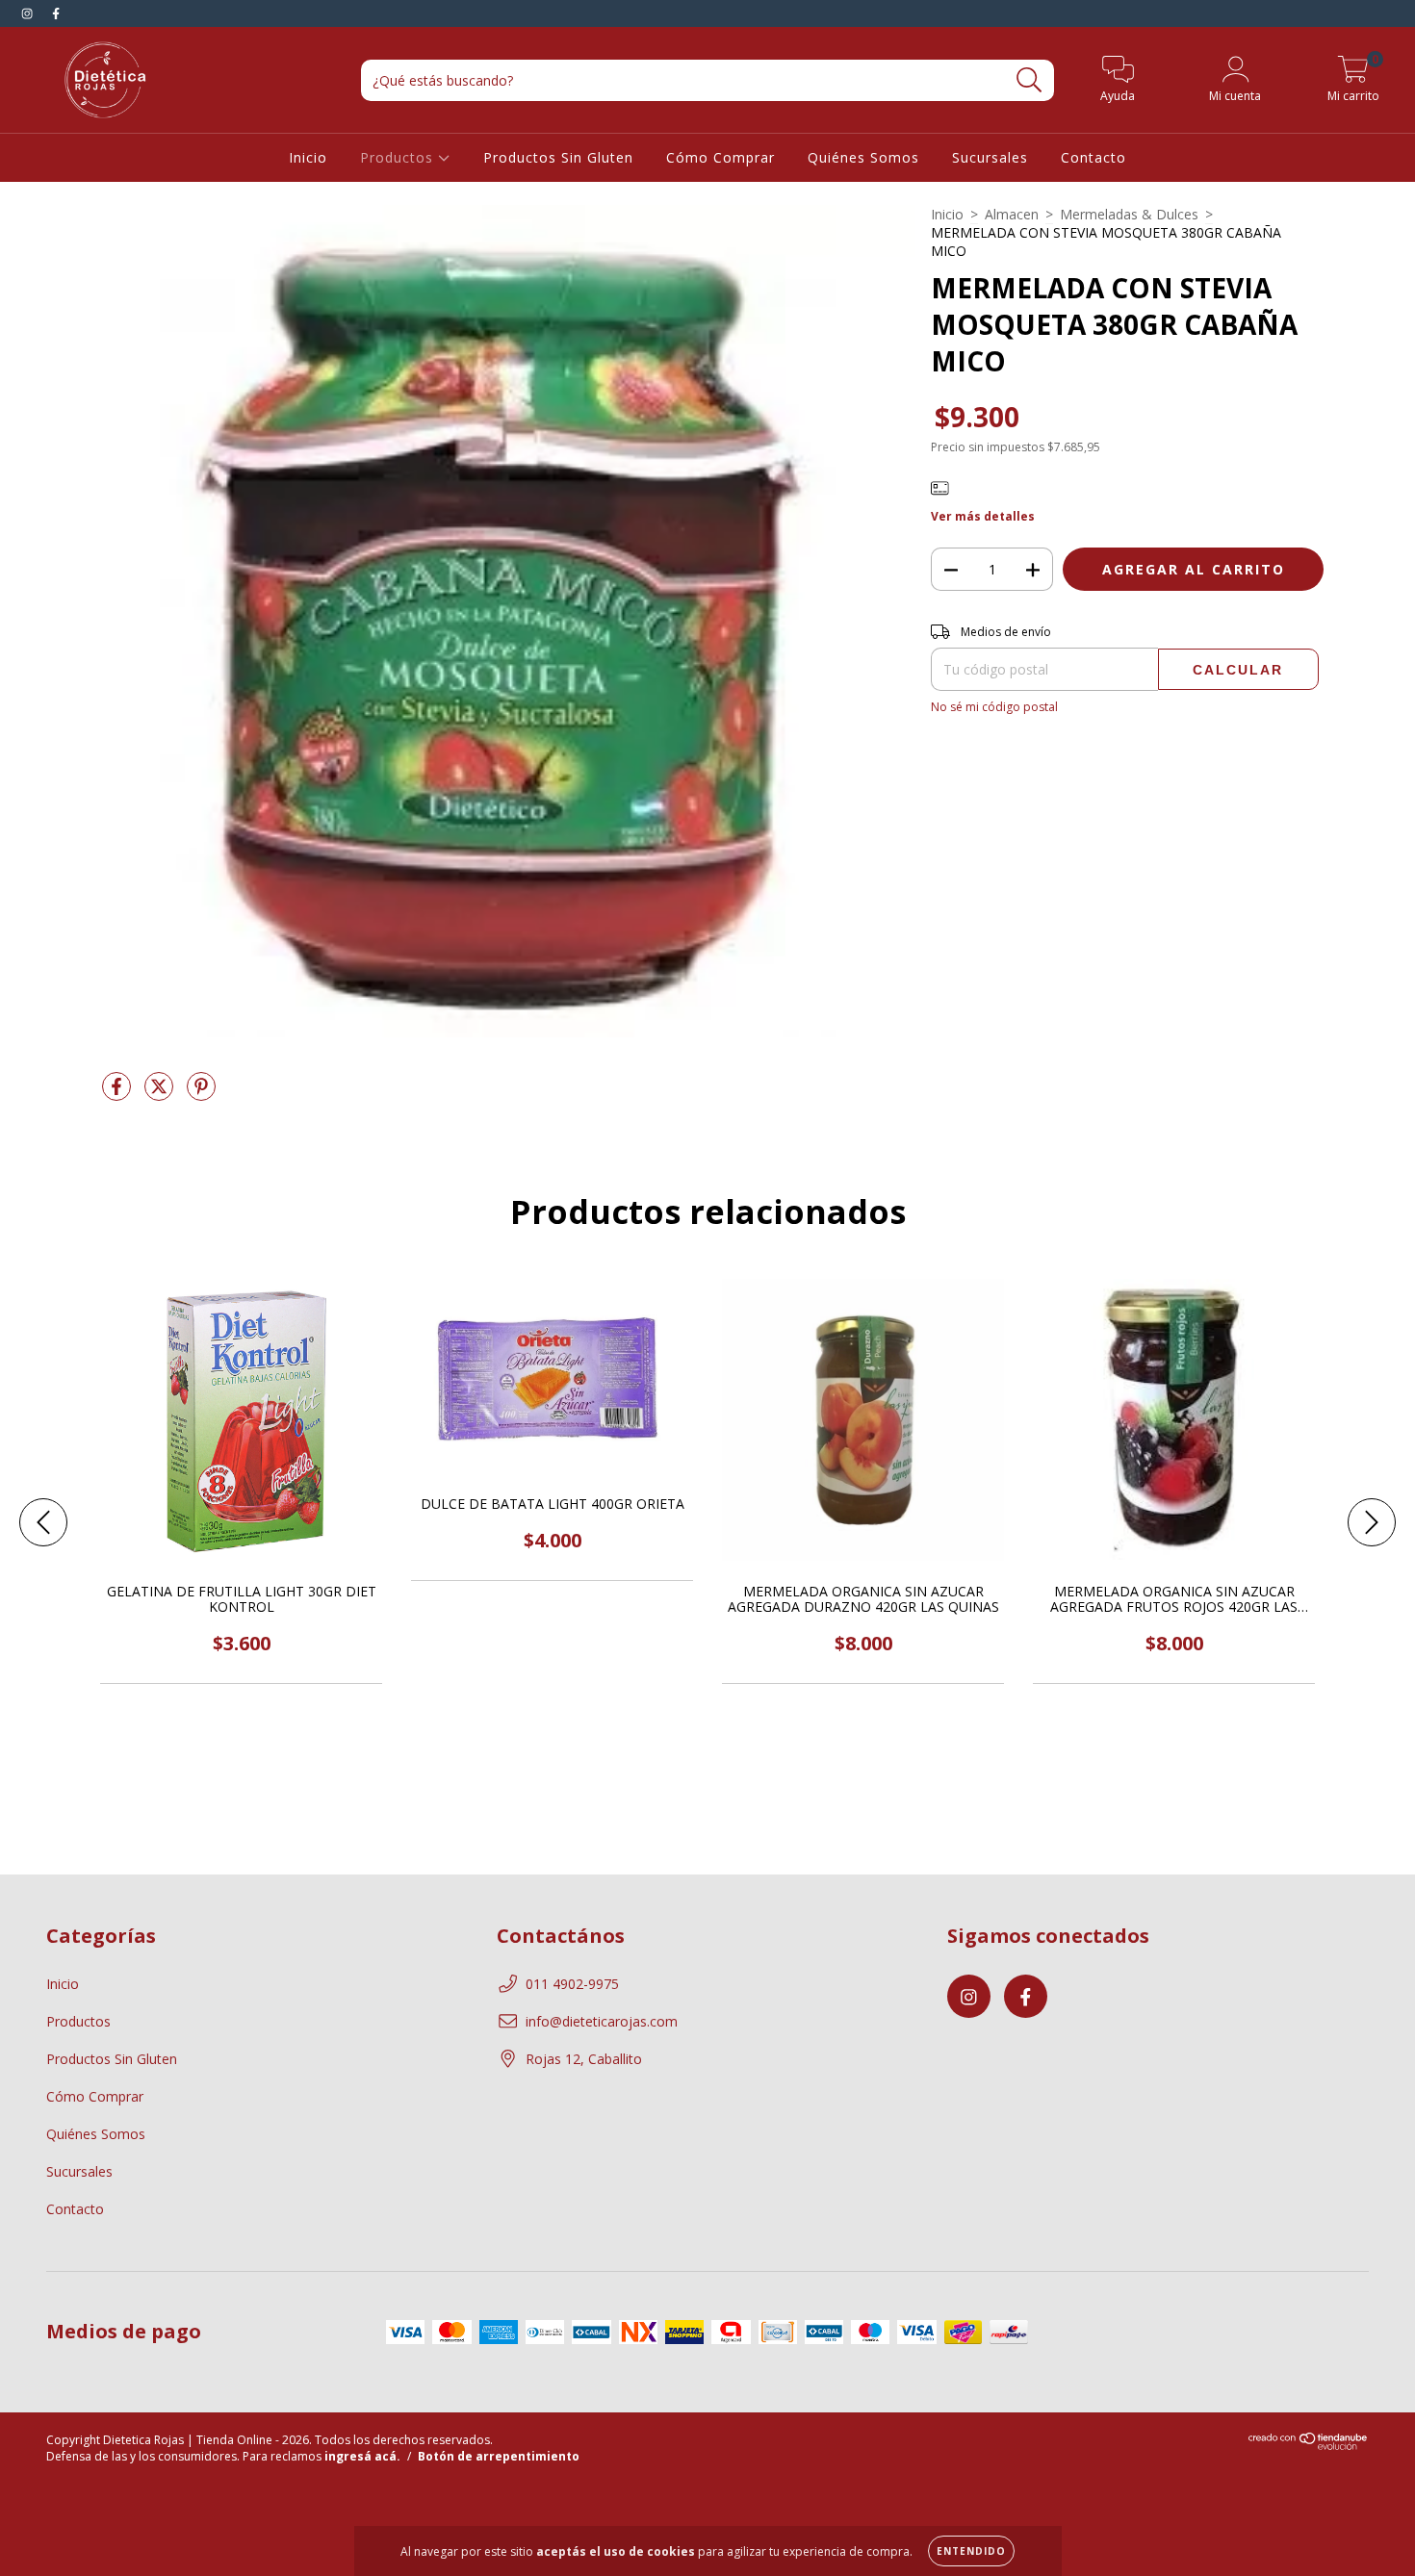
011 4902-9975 (572, 1984)
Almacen (1012, 214)
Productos (399, 157)
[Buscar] (1029, 80)
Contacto (1093, 157)
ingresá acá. (362, 2456)
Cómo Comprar (720, 157)
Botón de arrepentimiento (499, 2456)
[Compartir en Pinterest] (201, 1094)
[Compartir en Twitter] (161, 1094)
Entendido (971, 2551)
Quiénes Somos (863, 157)
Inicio (308, 157)
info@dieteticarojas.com (602, 2021)
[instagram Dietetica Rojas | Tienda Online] (29, 13)
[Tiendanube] (1309, 2446)
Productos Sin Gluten (558, 157)
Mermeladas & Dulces (1129, 214)
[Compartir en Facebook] (118, 1094)
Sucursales (990, 157)
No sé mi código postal (994, 707)
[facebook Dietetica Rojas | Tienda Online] (56, 13)
